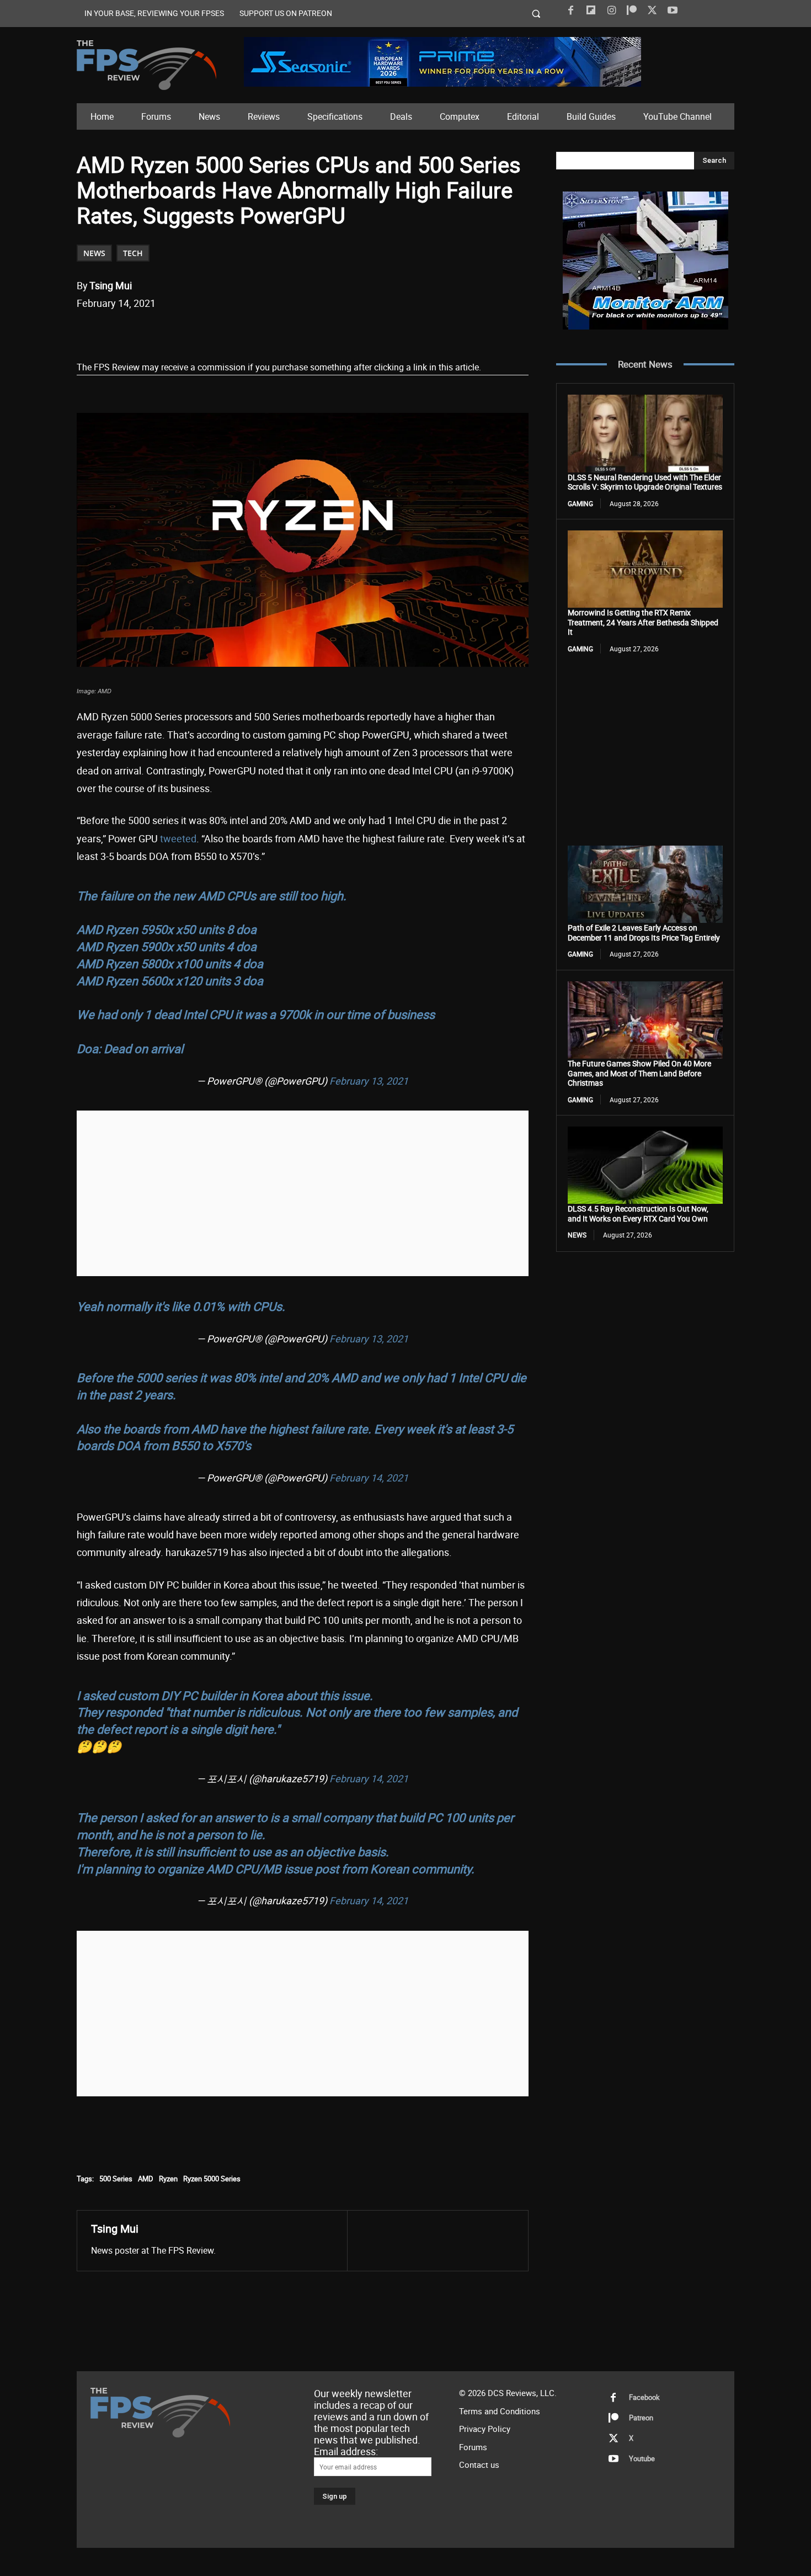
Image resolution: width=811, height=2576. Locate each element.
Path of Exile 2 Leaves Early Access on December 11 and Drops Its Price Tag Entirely (644, 933)
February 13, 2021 (369, 1081)
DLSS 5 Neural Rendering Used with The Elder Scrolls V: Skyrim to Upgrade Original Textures (645, 482)
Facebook (644, 2397)
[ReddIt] (205, 332)
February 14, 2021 (369, 1478)
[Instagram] (611, 10)
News (94, 253)
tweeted (178, 838)
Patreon (641, 2418)
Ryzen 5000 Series (212, 2179)
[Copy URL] (256, 332)
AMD (146, 2179)
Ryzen (168, 2179)
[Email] (231, 332)
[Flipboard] (591, 10)
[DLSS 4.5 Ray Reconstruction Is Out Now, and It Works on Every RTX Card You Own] (645, 1165)
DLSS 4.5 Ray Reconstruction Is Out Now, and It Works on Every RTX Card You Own (638, 1213)
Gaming (580, 503)
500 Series (116, 2179)
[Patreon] (632, 10)
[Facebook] (570, 10)
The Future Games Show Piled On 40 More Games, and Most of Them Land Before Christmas (639, 1073)
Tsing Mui (111, 285)
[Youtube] (673, 10)
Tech (133, 253)
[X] (652, 10)
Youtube (642, 2458)
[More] (282, 332)
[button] (537, 14)
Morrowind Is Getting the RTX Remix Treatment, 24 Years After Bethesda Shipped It (643, 622)
